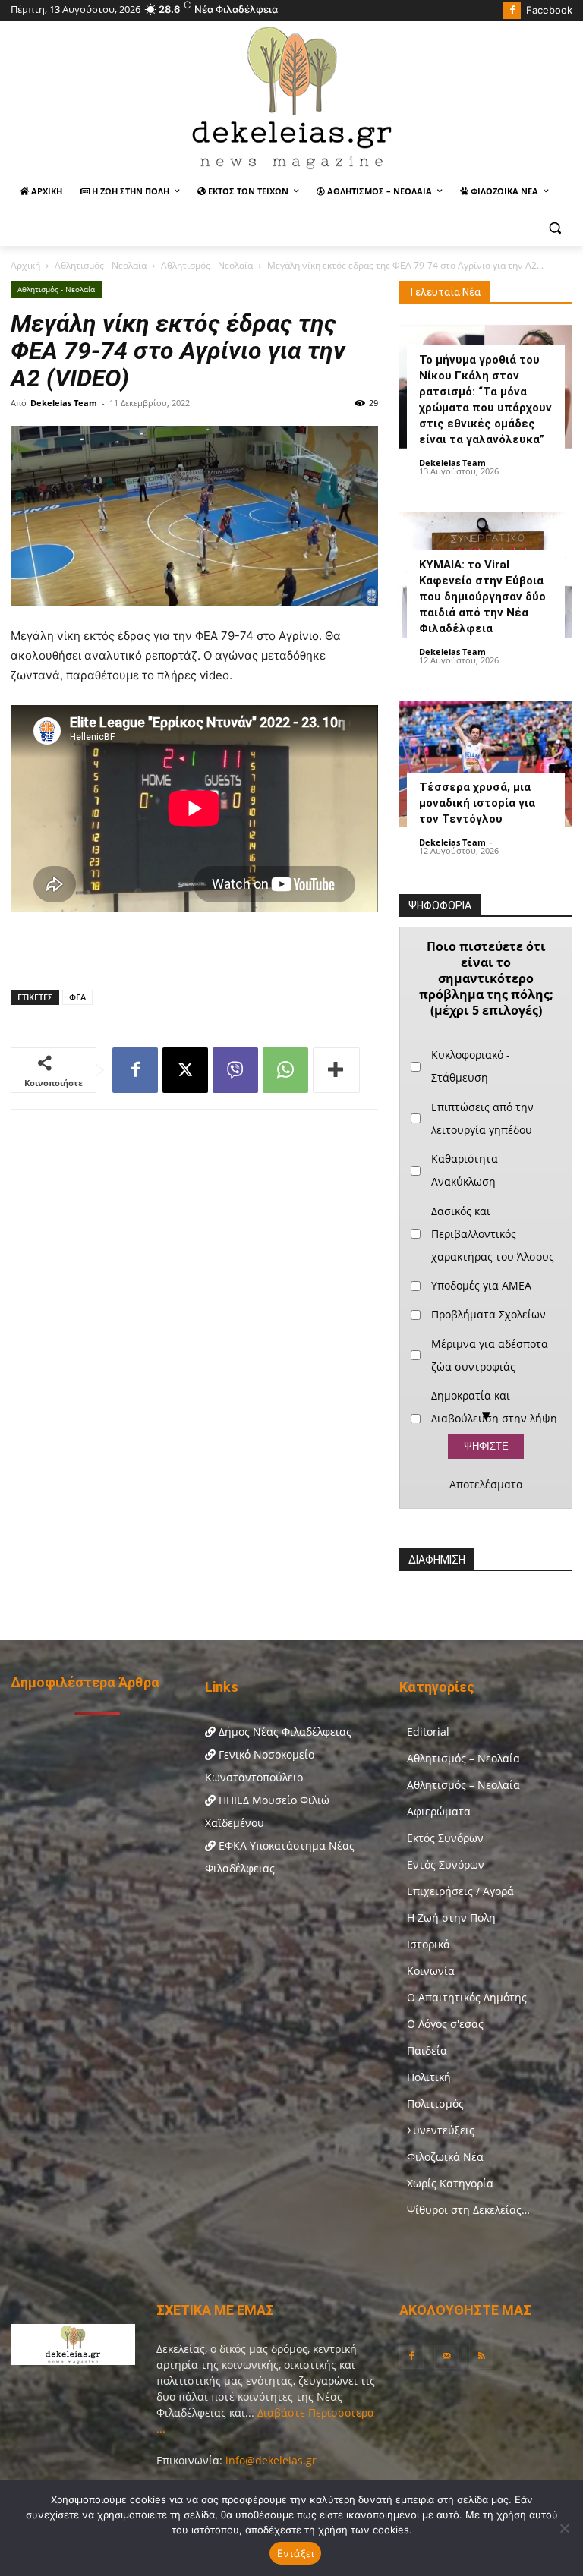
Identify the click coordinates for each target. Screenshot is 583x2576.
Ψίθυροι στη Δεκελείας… (468, 2210)
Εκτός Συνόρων (445, 1838)
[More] (336, 1070)
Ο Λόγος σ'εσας (445, 2024)
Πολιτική (429, 2077)
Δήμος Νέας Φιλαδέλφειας (284, 1732)
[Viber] (235, 1070)
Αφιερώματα (439, 1811)
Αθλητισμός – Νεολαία (463, 1758)
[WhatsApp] (285, 1070)
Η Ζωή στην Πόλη (451, 1918)
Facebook (549, 10)
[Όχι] (564, 2528)
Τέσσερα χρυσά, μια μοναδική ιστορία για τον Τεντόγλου (477, 803)
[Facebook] (512, 11)
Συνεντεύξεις (441, 2130)
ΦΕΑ (77, 997)
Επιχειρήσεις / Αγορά (460, 1891)
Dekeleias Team (64, 403)
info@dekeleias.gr (271, 2460)
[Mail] (446, 2357)
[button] (555, 228)
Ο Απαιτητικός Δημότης (467, 1997)
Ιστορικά (429, 1944)
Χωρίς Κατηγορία (450, 2183)
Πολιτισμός (435, 2104)
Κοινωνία (431, 1971)
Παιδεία (427, 2050)
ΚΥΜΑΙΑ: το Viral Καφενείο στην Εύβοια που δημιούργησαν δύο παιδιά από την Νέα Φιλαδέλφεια (482, 597)
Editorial (428, 1732)
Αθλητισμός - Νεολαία (101, 265)
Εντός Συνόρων (446, 1864)
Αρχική (25, 265)
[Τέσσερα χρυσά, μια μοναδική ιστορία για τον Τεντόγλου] (486, 764)
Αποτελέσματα (486, 1485)
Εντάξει (296, 2553)
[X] (185, 1070)
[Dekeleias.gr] (291, 97)
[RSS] (481, 2357)
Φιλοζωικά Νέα (445, 2157)
